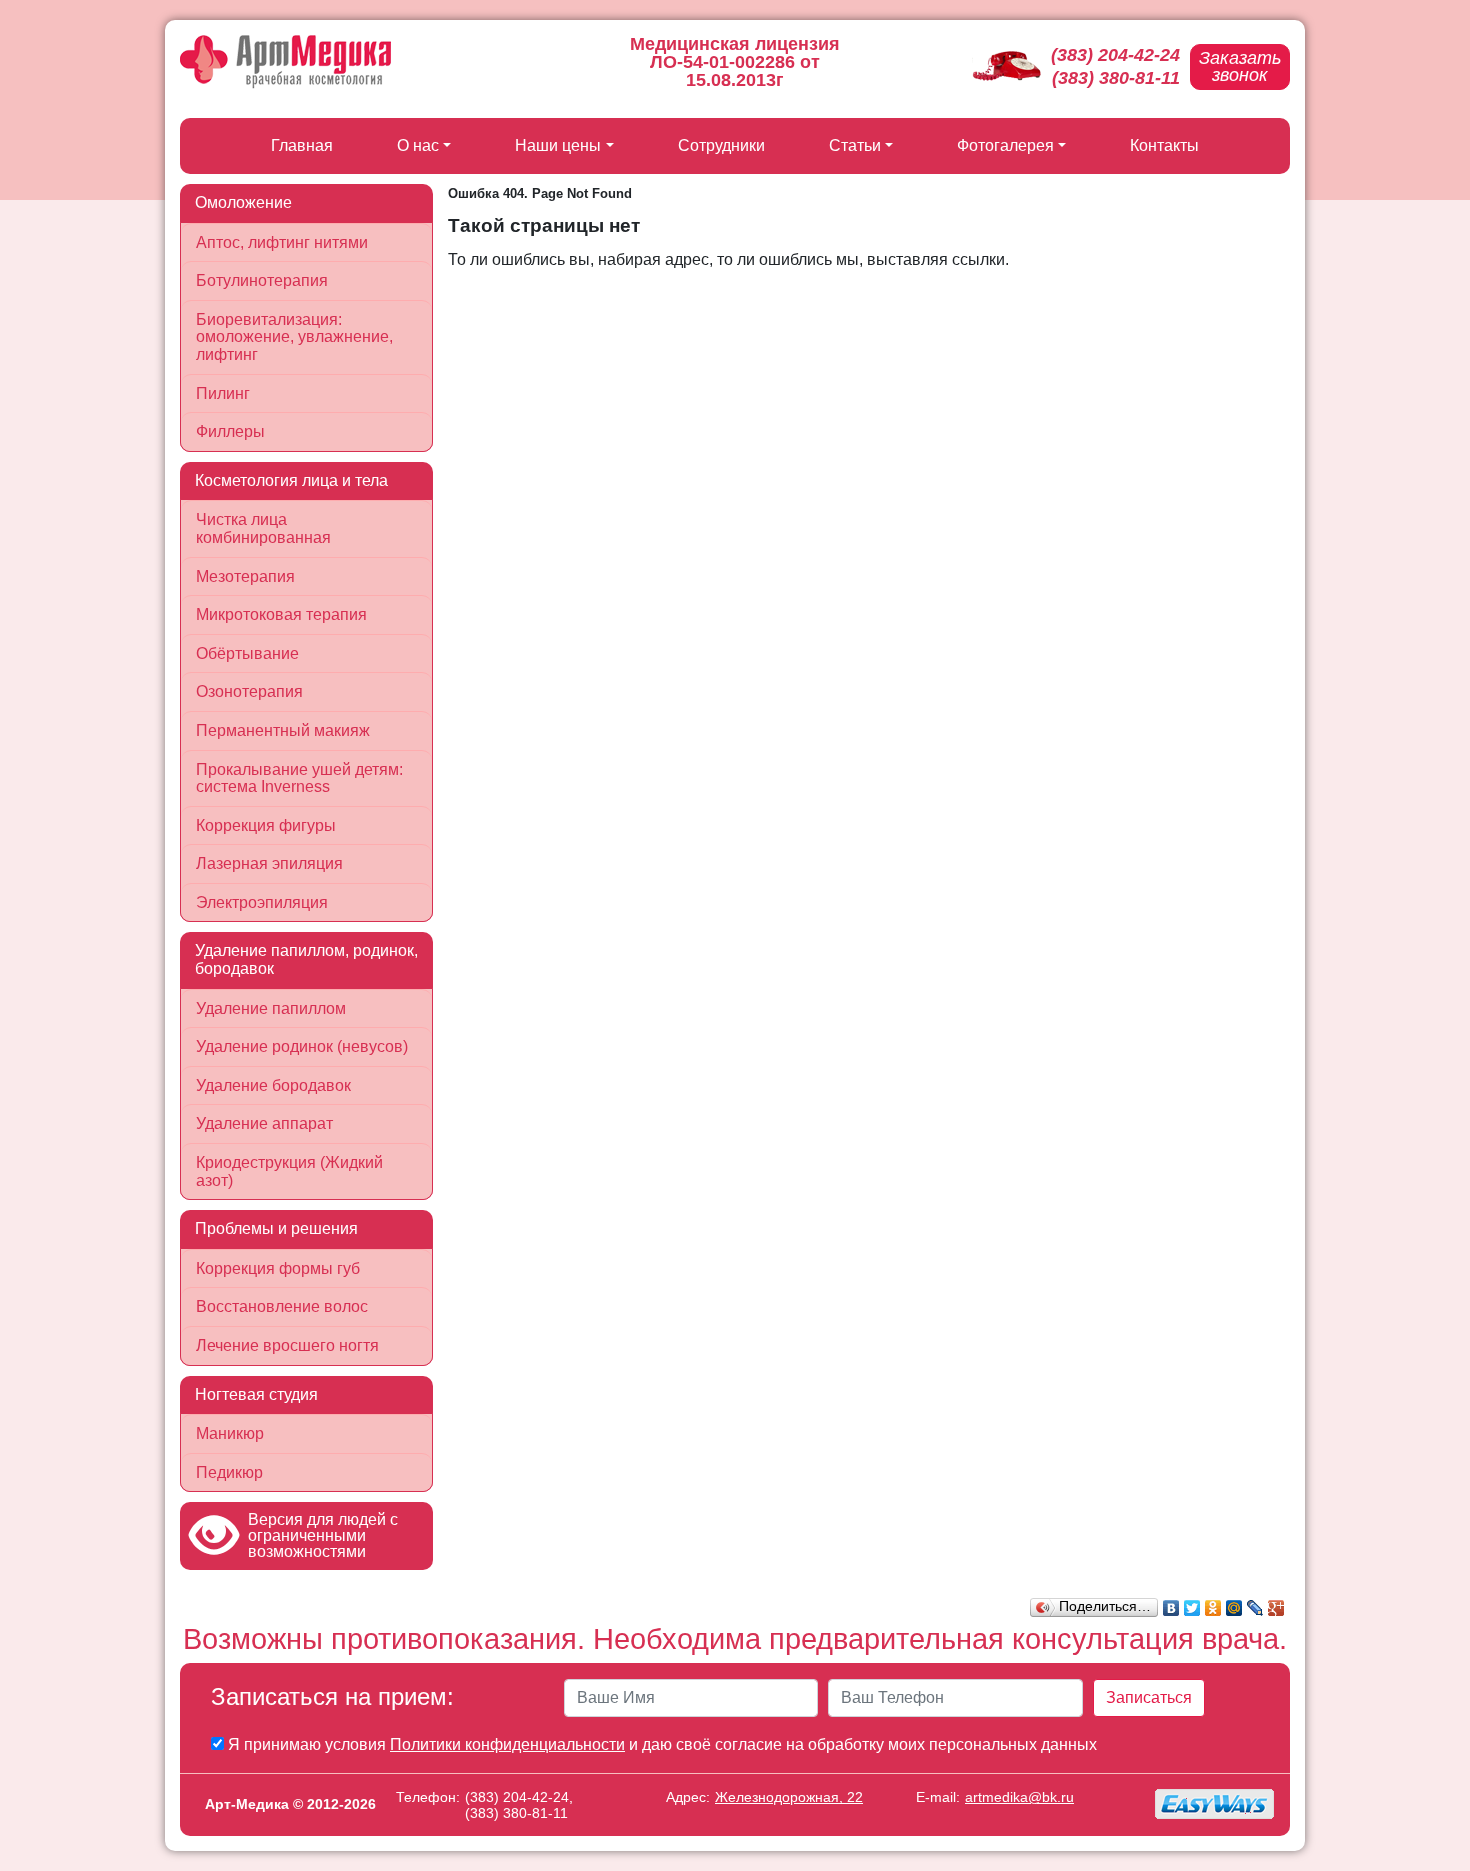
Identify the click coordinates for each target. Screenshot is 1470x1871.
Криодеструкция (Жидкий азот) (289, 1171)
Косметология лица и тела (291, 480)
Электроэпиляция (262, 902)
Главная (302, 145)
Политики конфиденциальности (507, 1744)
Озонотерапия (249, 691)
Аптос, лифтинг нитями (282, 242)
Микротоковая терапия (281, 614)
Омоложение (243, 202)
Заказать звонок (1240, 66)
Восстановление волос (282, 1306)
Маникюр (230, 1433)
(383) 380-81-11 (1116, 78)
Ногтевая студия (256, 1394)
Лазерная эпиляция (269, 863)
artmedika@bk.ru (1019, 1797)
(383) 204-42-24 (1115, 55)
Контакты (1164, 145)
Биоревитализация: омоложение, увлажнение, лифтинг (294, 337)
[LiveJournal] (1255, 1603)
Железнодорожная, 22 (789, 1797)
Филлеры (230, 431)
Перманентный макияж (283, 730)
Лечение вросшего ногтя (287, 1345)
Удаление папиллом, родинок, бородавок (306, 959)
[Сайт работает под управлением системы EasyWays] (1215, 1804)
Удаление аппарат (264, 1123)
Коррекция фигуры (266, 825)
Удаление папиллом (271, 1008)
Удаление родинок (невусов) (302, 1046)
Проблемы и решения (276, 1228)
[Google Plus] (1276, 1603)
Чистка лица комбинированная (263, 528)
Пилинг (223, 393)
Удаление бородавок (273, 1085)
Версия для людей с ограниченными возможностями (323, 1535)
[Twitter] (1192, 1603)
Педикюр (229, 1472)
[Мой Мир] (1234, 1603)
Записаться (1149, 1697)
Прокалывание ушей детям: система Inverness (299, 778)
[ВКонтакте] (1171, 1603)
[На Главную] (285, 62)
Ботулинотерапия (262, 280)
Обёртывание (247, 653)
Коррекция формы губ (278, 1268)
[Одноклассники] (1213, 1603)
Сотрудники (721, 145)
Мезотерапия (245, 576)
